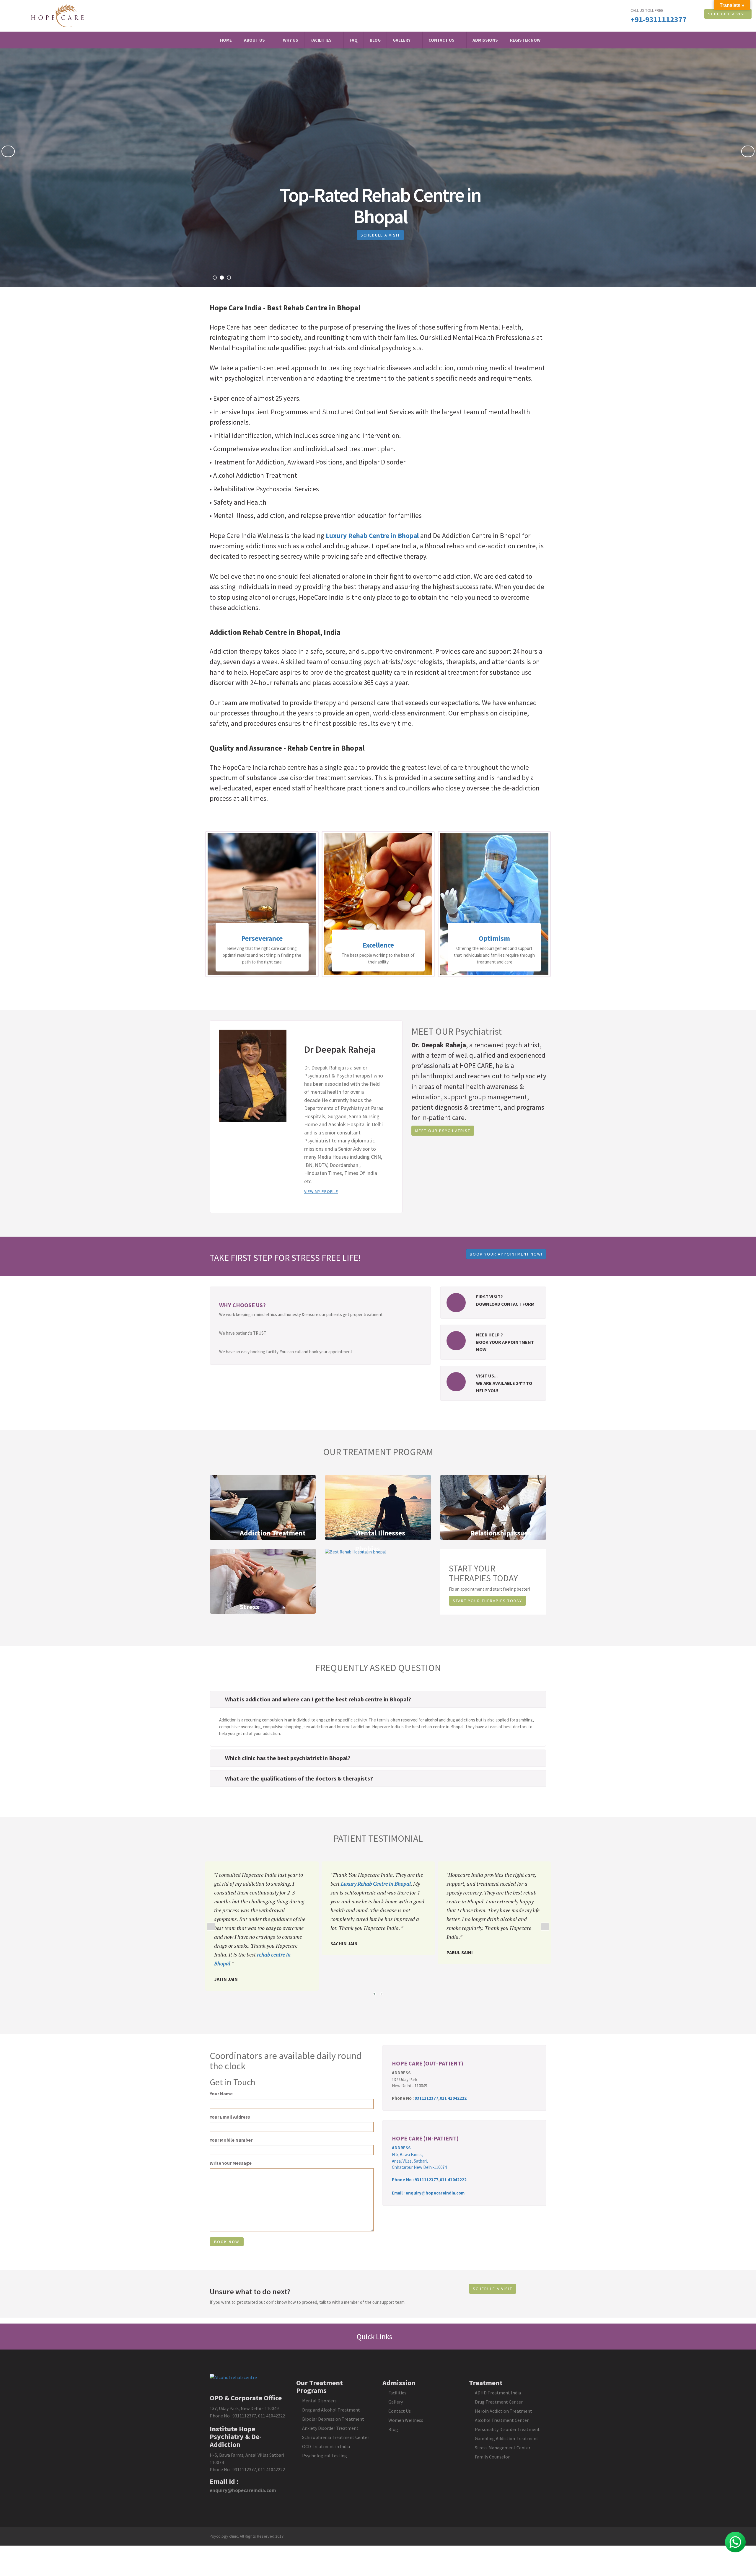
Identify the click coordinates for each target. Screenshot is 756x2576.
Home (226, 40)
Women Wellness (406, 2420)
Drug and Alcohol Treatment (331, 2410)
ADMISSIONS (485, 40)
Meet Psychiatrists (369, 235)
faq (354, 40)
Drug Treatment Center (499, 2402)
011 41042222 (453, 2098)
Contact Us (441, 40)
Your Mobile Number (231, 2140)
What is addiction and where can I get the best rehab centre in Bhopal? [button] (318, 1699)
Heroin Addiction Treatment (504, 2411)
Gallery (402, 40)
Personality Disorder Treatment (507, 2429)
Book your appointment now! (506, 1254)
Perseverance (494, 938)
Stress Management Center (503, 2448)
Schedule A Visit (728, 14)
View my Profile (321, 1191)
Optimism (378, 938)
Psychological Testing (325, 2456)
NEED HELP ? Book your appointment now (505, 1342)
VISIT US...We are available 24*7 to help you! (504, 1383)
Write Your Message (231, 2163)
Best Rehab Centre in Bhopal (314, 308)
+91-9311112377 (659, 19)
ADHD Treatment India (498, 2393)
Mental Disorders (319, 2401)
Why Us (291, 40)
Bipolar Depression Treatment (333, 2419)
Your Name (221, 2094)
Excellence (262, 945)
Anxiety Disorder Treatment (330, 2428)
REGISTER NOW (525, 40)
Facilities (321, 40)
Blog (375, 40)
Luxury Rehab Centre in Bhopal (372, 535)
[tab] (378, 1699)
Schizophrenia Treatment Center (336, 2437)
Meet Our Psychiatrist (443, 1131)
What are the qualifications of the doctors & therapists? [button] (299, 1778)
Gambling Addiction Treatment (507, 2438)
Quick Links (375, 2337)
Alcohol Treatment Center (502, 2420)
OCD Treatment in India (326, 2446)
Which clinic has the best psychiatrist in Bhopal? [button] (288, 1758)
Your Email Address (230, 2117)
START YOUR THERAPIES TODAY (487, 1601)
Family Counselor (492, 2457)
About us (254, 40)
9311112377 (426, 2098)
